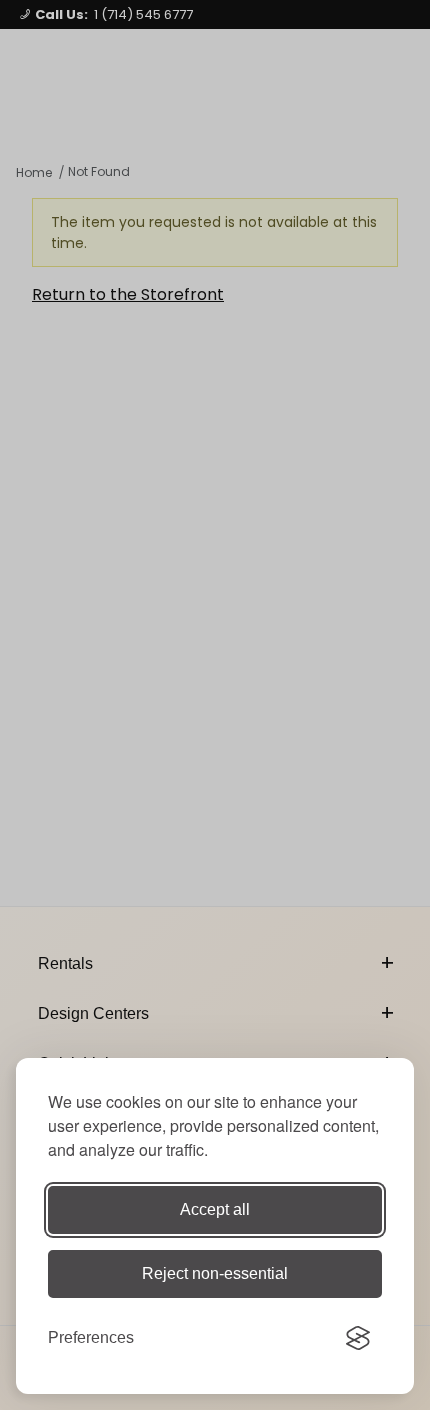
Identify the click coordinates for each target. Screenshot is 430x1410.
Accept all (215, 1209)
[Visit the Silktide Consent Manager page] (358, 1338)
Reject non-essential (215, 1273)
